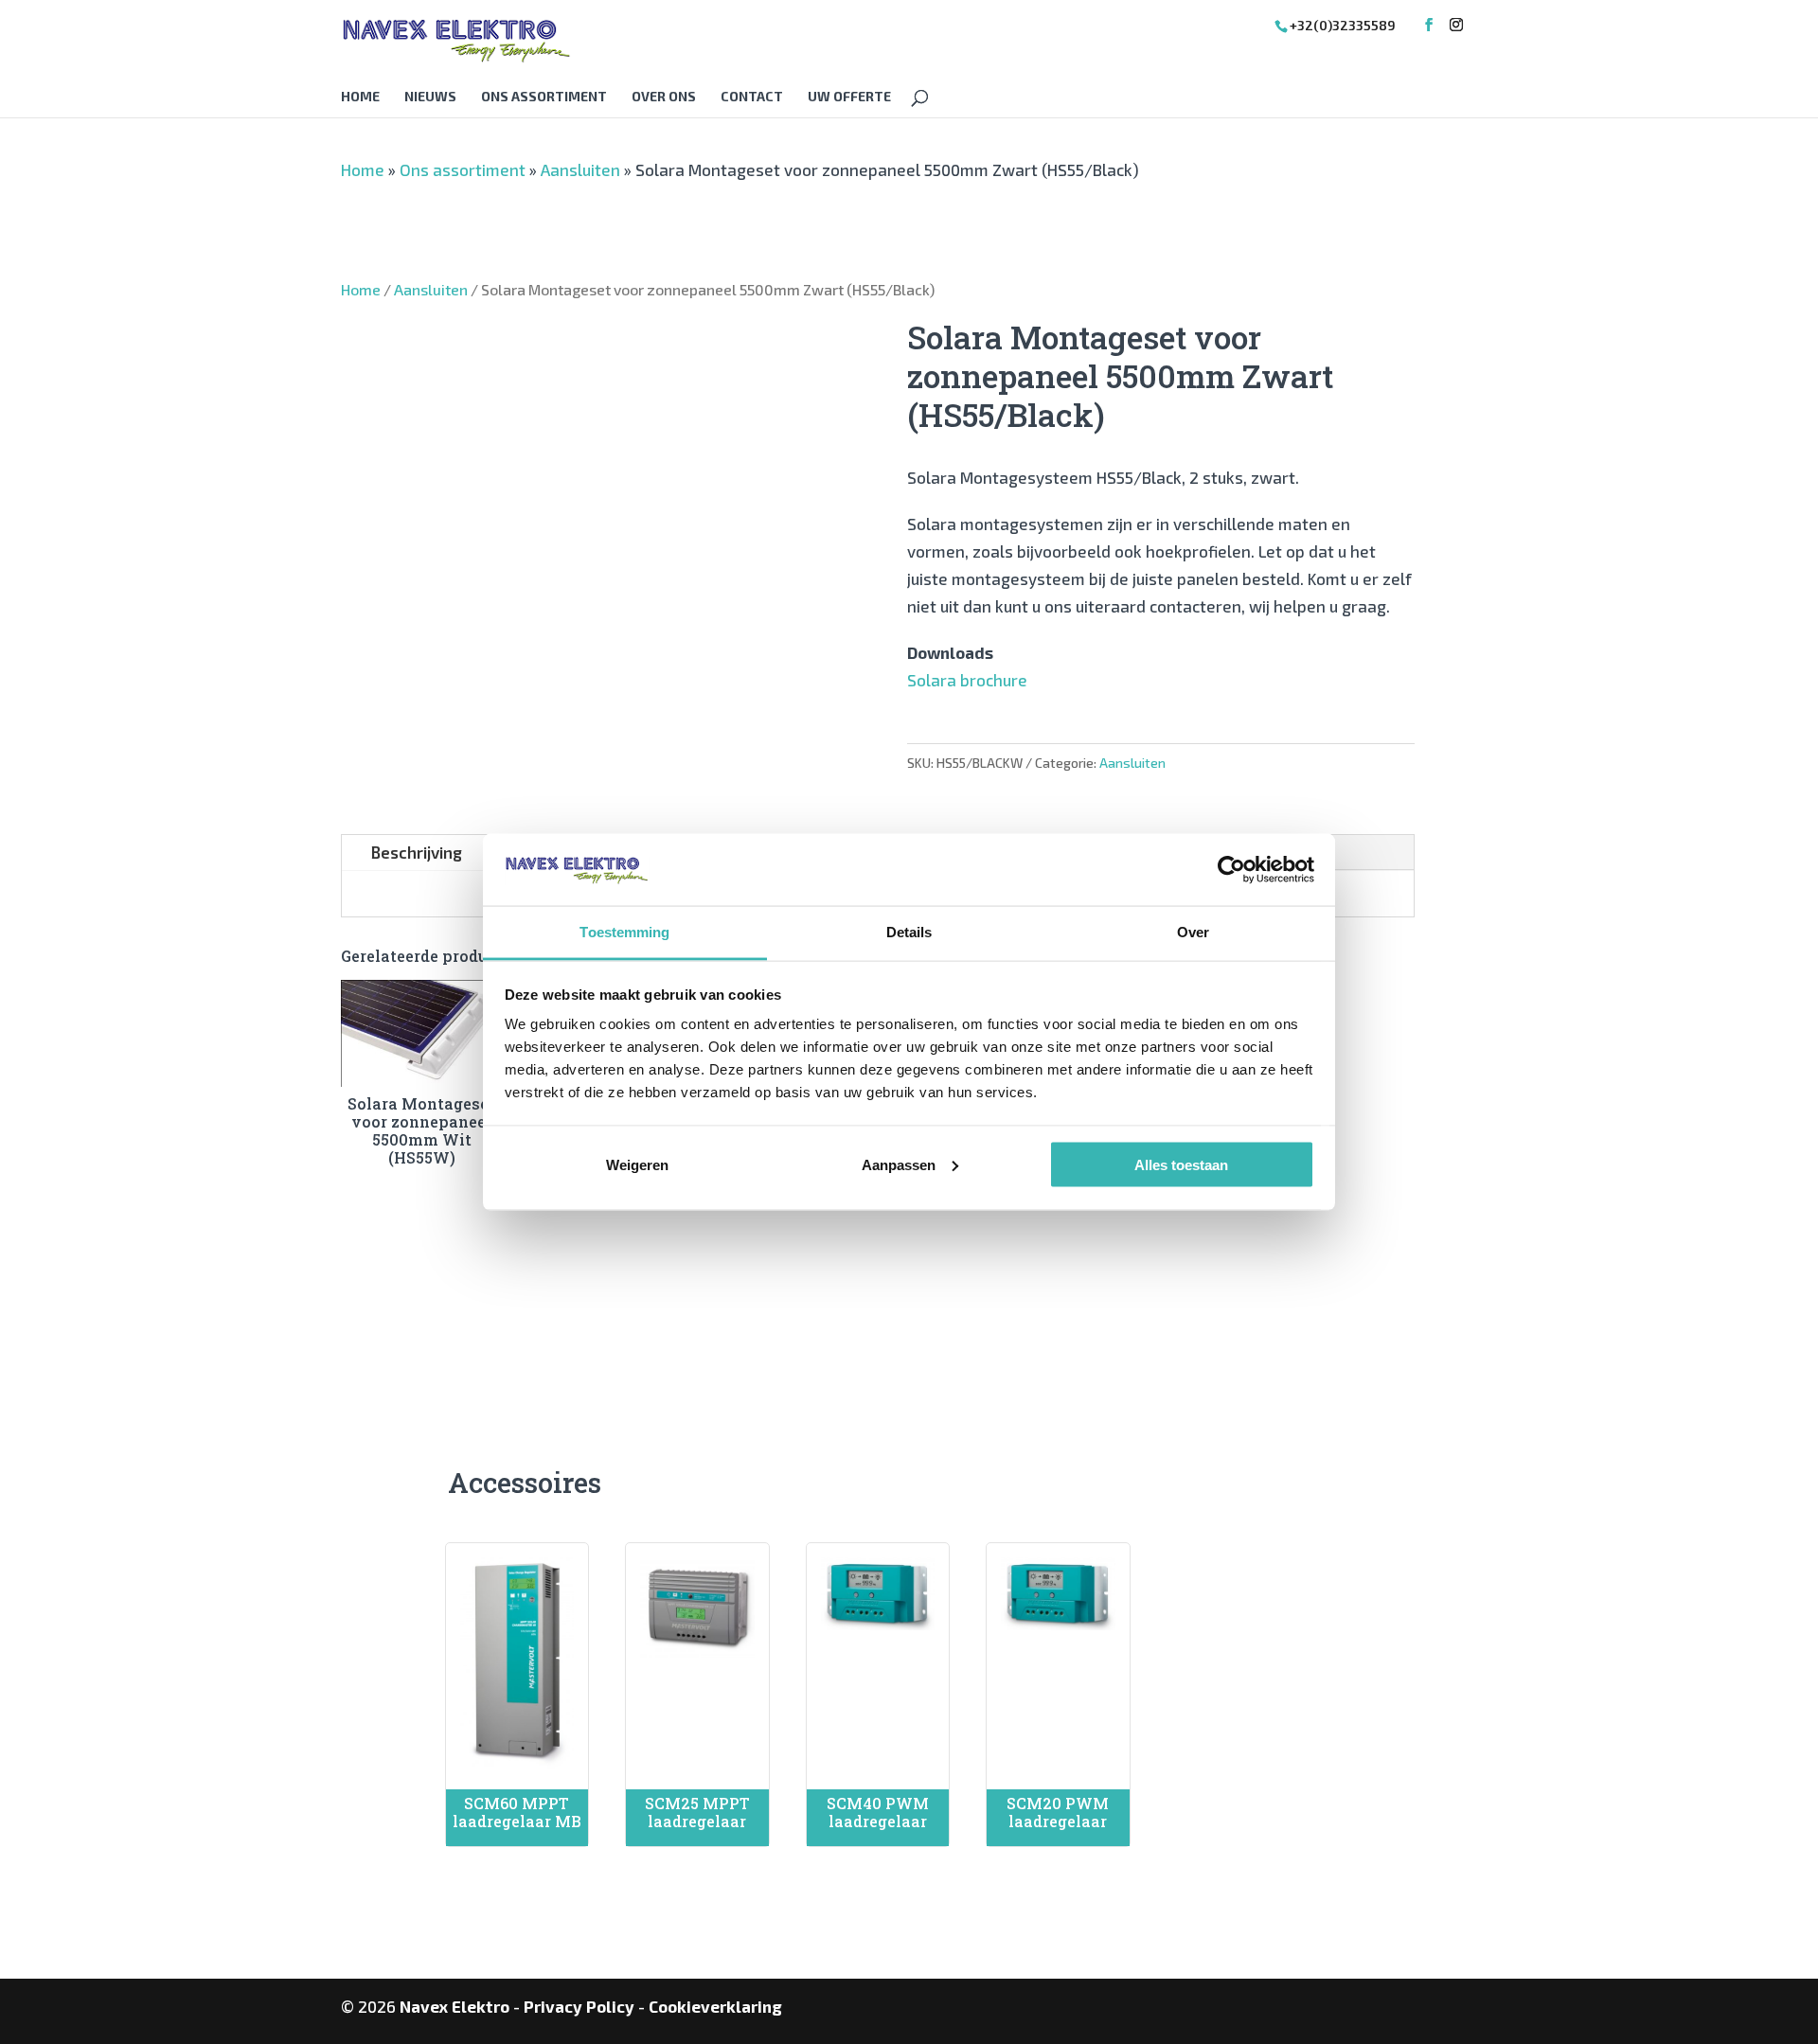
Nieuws (430, 97)
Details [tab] (909, 932)
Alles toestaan (1181, 1164)
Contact (752, 97)
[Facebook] (1429, 25)
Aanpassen (899, 1164)
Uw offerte (849, 97)
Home (360, 97)
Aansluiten (580, 169)
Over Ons (664, 97)
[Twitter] (1456, 25)
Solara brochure (967, 680)
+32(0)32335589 (1343, 25)
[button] (460, 351)
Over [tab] (1193, 932)
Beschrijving (416, 852)
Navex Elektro (454, 2006)
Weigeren (637, 1164)
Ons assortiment (544, 97)
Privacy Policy (579, 2006)
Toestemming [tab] (624, 932)
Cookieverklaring (715, 2006)
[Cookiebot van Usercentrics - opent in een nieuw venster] (1231, 869)
